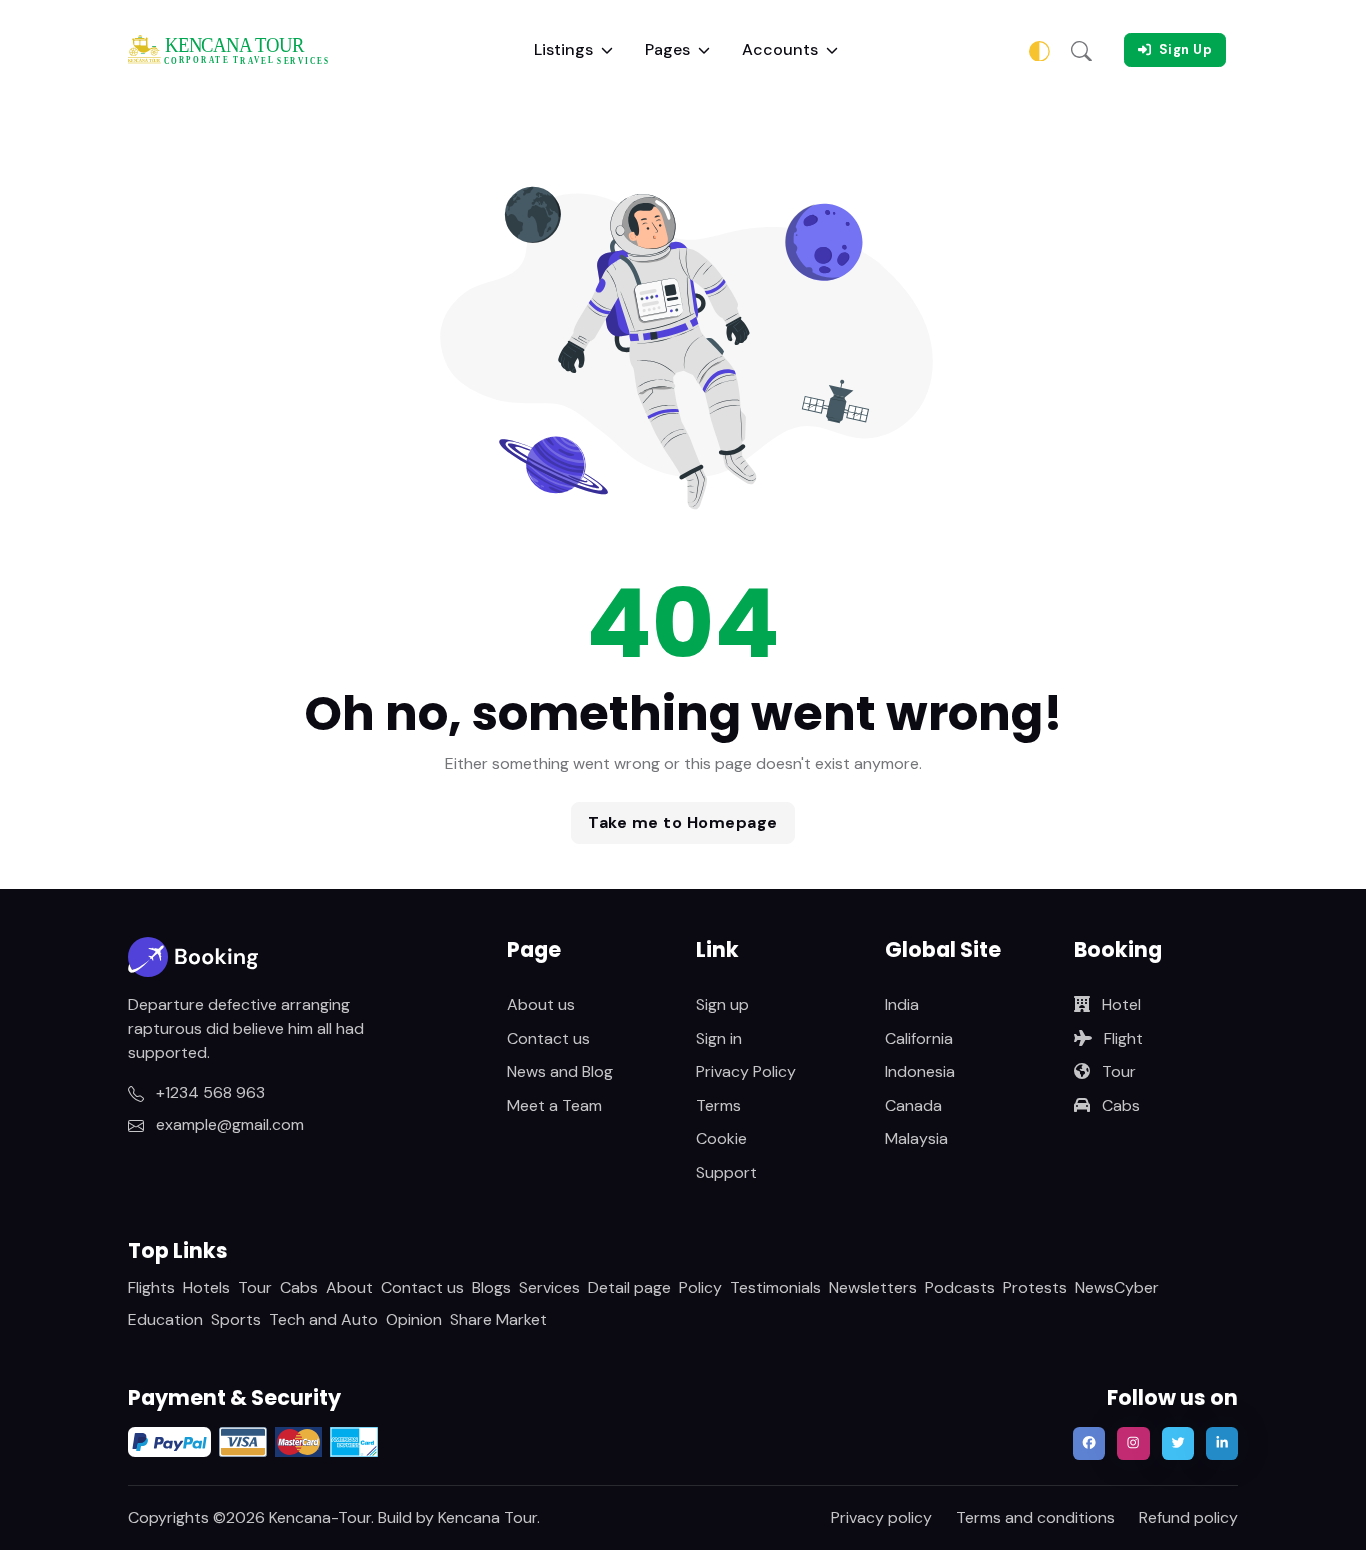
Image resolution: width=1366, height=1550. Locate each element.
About (349, 1287)
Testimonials (775, 1287)
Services (549, 1287)
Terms (718, 1105)
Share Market (498, 1319)
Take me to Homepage (683, 822)
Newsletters (873, 1287)
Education (165, 1319)
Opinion (414, 1319)
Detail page (629, 1287)
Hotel (1119, 1004)
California (919, 1038)
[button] (1081, 50)
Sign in (719, 1038)
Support (726, 1172)
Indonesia (920, 1071)
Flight (1121, 1038)
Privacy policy (881, 1517)
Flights (151, 1287)
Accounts (780, 49)
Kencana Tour (487, 1517)
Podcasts (960, 1287)
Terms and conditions (1035, 1517)
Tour (1117, 1071)
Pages (667, 49)
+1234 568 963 (208, 1092)
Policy (700, 1287)
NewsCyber (1117, 1287)
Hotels (206, 1287)
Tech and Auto (323, 1319)
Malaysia (916, 1138)
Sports (236, 1319)
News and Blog (560, 1071)
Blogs (491, 1287)
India (902, 1004)
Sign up (722, 1004)
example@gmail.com (228, 1124)
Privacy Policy (746, 1071)
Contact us (548, 1038)
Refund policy (1188, 1517)
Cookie (721, 1138)
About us (541, 1004)
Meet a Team (554, 1105)
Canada (913, 1105)
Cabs (1119, 1105)
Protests (1035, 1287)
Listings (563, 49)
